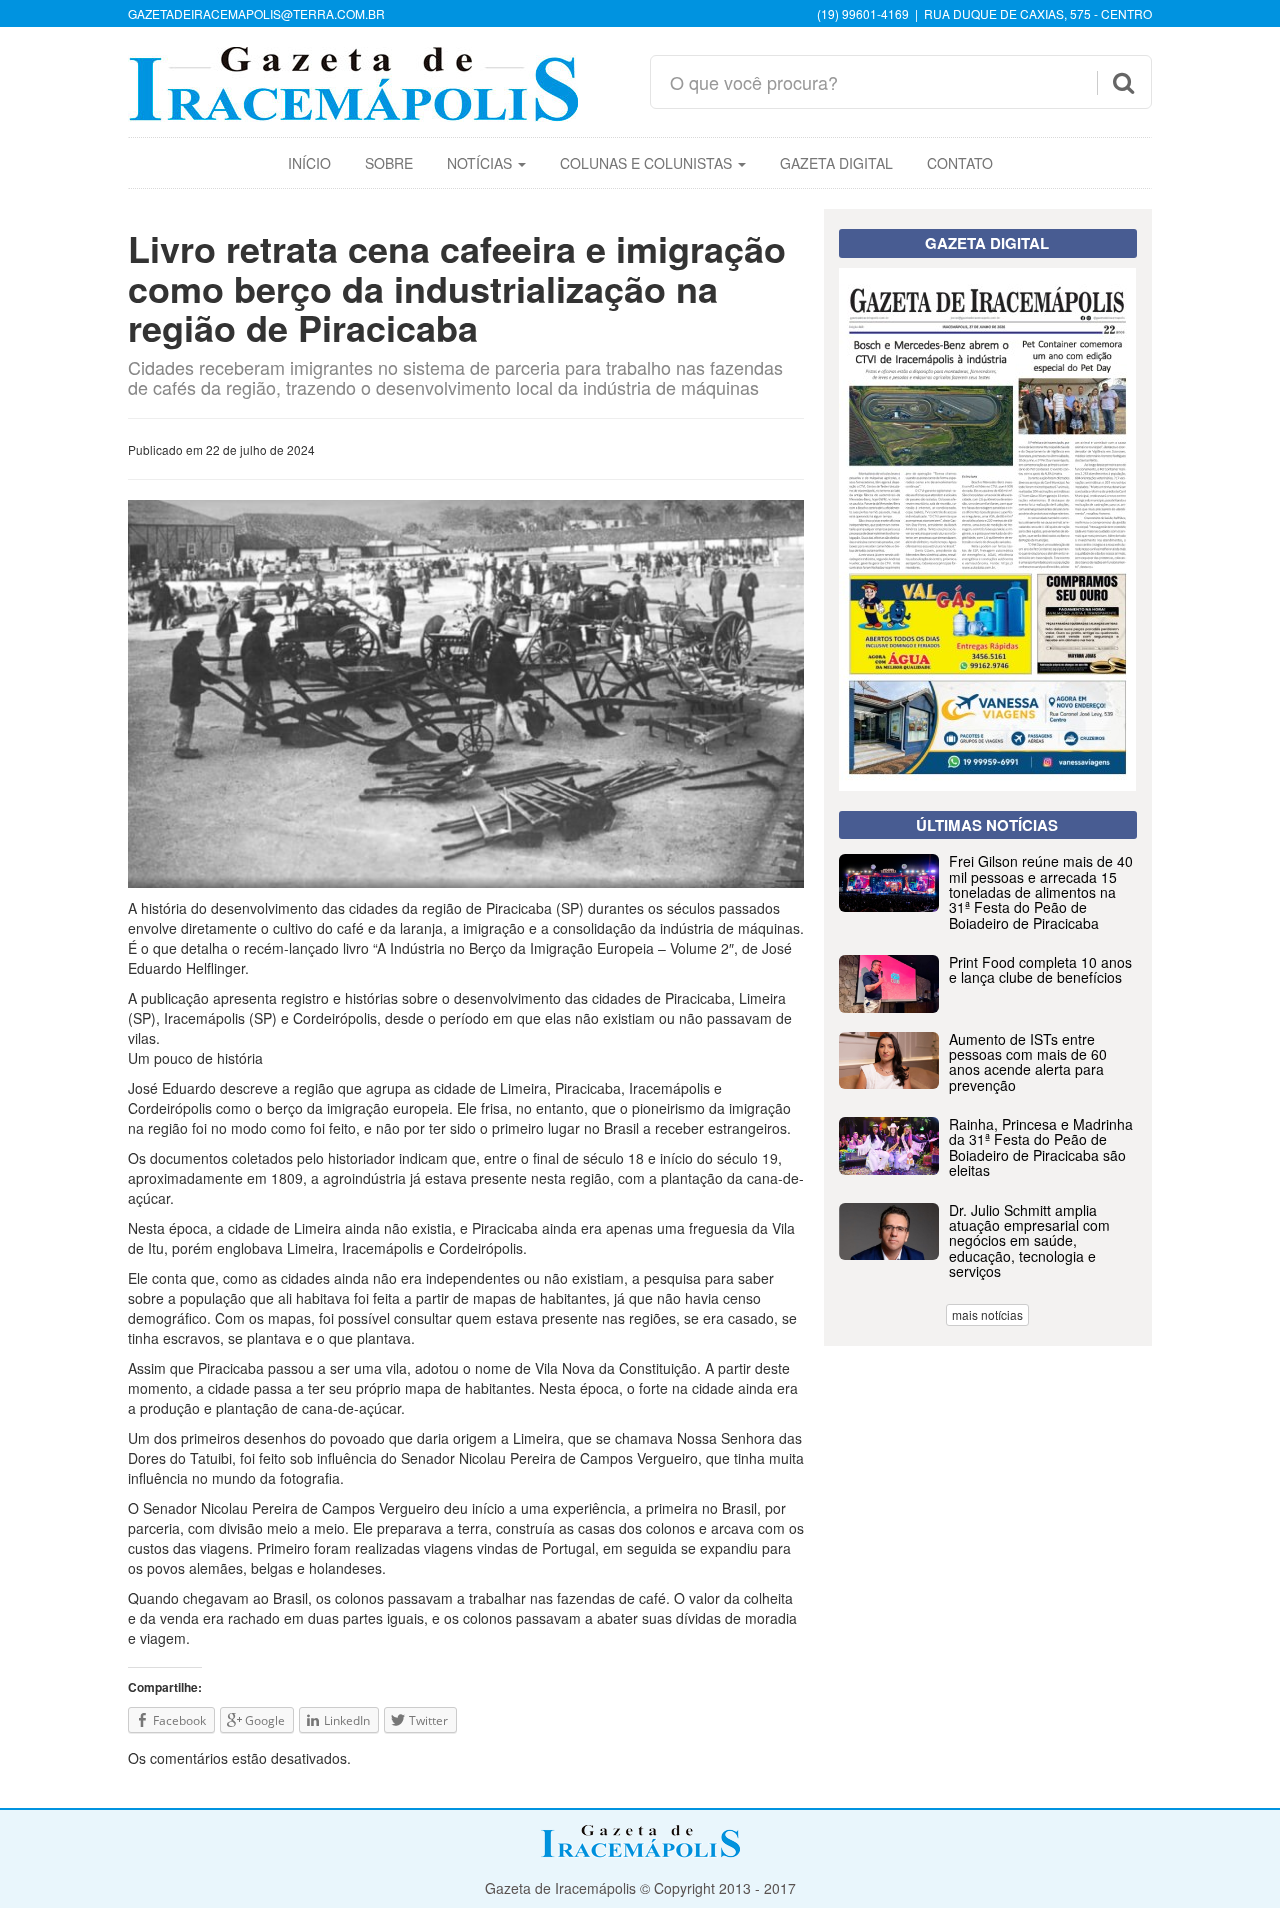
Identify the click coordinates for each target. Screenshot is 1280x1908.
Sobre (389, 163)
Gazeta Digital (836, 163)
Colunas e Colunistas (648, 163)
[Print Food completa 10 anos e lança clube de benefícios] (988, 1007)
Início (309, 163)
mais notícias (987, 1314)
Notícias (481, 163)
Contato (960, 163)
